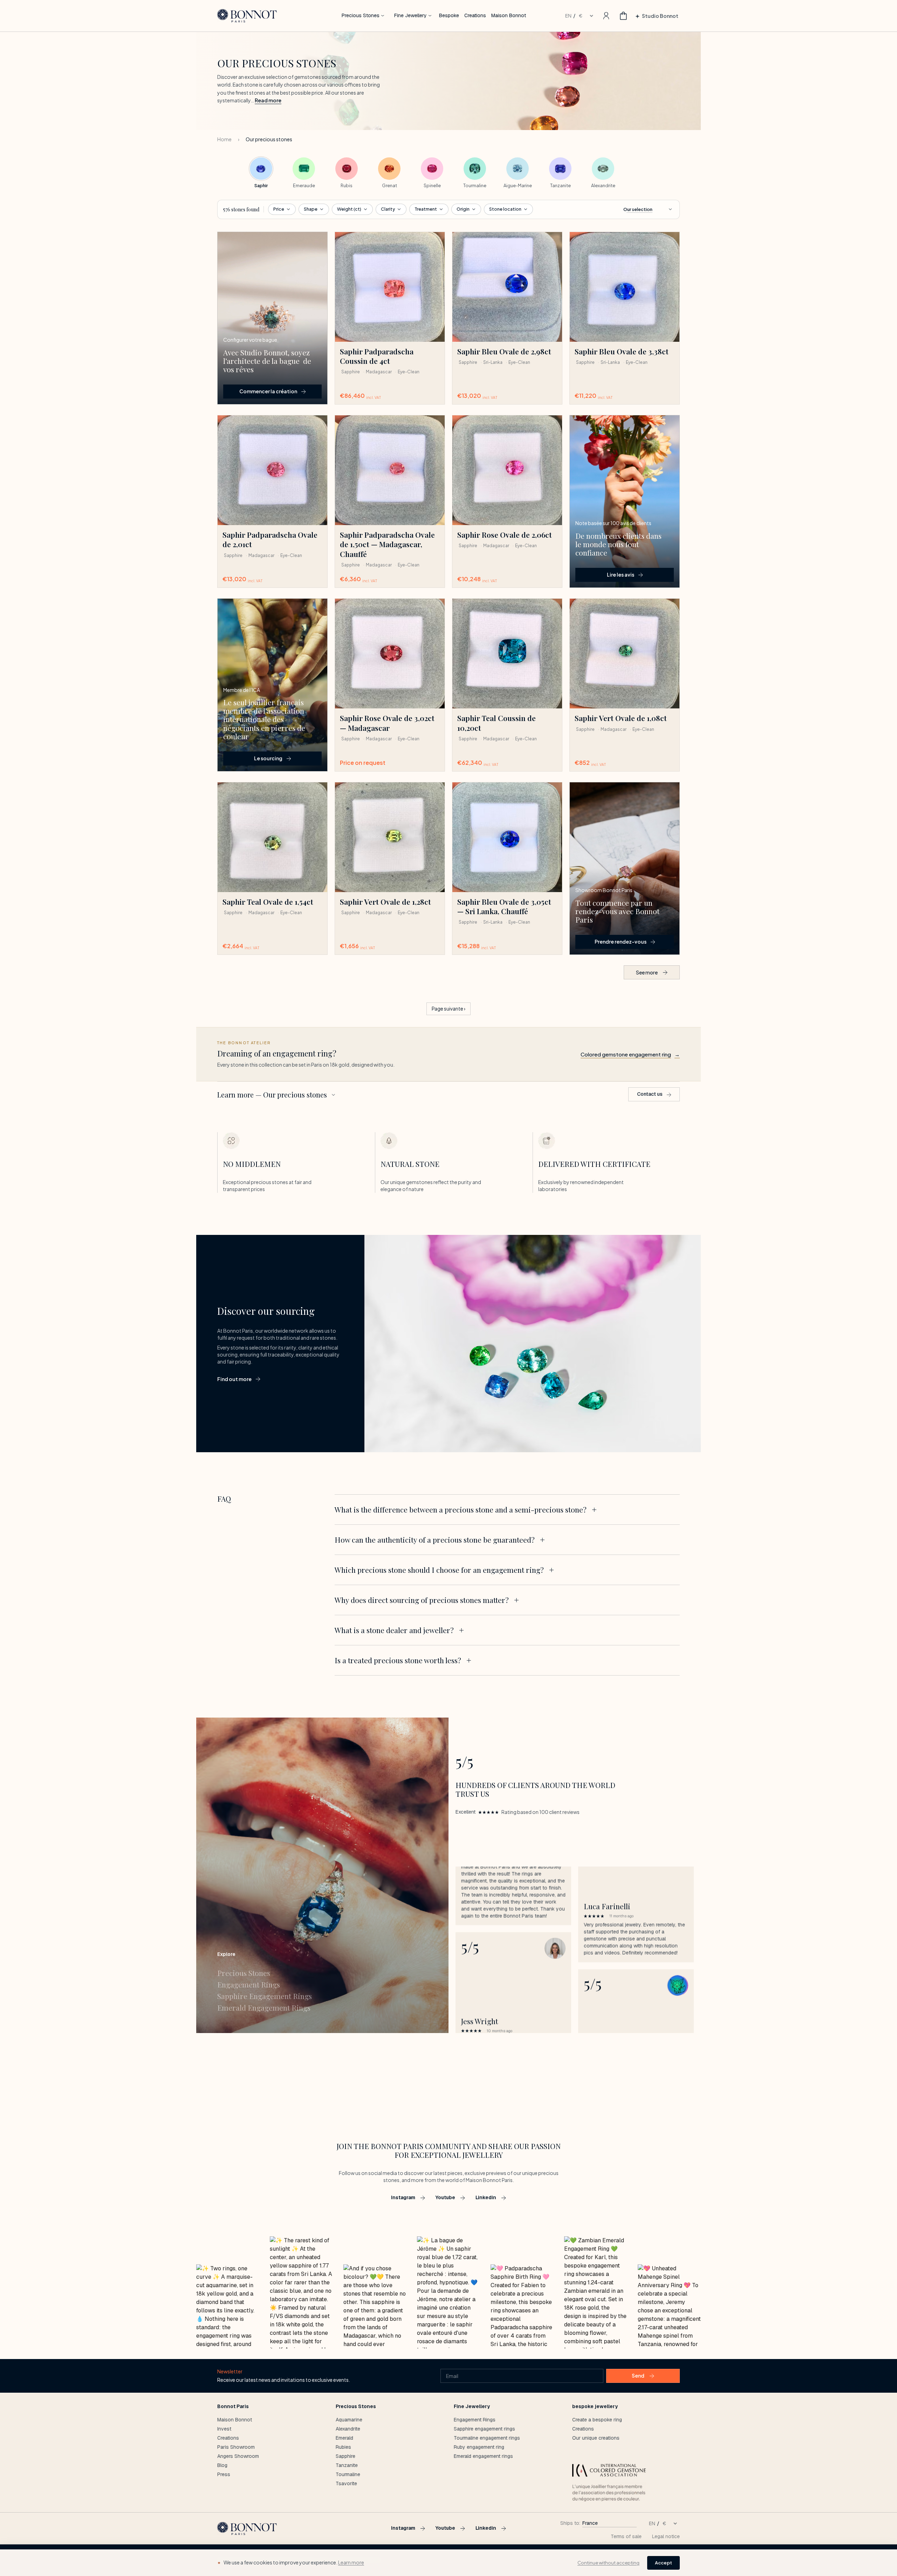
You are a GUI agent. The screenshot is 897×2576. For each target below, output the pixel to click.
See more (647, 972)
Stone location (505, 209)
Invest (224, 2429)
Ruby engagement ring (479, 2447)
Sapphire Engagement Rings (265, 1996)
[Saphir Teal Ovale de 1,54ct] (272, 837)
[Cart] (623, 16)
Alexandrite (348, 2429)
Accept (663, 2563)
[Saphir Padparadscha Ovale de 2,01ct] (272, 470)
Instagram (403, 2197)
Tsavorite (346, 2483)
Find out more (234, 1379)
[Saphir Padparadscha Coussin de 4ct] (390, 287)
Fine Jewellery (410, 15)
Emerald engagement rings (483, 2456)
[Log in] (606, 16)
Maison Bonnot (509, 15)
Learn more (351, 2562)
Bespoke (449, 15)
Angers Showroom (238, 2456)
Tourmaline (348, 2474)
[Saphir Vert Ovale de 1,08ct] (625, 654)
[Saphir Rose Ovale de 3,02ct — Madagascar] (390, 654)
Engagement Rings (249, 1984)
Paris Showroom (236, 2447)
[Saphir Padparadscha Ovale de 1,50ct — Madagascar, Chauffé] (390, 470)
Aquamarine (349, 2420)
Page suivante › (448, 1009)
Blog (222, 2465)
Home (224, 139)
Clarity (388, 209)
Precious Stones (361, 15)
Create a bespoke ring (597, 2420)
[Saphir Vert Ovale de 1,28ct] (390, 837)
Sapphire (345, 2456)
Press (224, 2474)
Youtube (445, 2197)
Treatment (426, 209)
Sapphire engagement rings (484, 2429)
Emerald (344, 2438)
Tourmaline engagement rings (487, 2438)
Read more (268, 100)
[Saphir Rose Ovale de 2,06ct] (507, 470)
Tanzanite (347, 2465)
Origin (463, 209)
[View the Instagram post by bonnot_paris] (228, 2306)
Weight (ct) (349, 209)
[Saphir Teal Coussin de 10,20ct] (507, 654)
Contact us (650, 1094)
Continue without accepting (608, 2563)
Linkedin (486, 2197)
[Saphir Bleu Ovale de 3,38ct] (625, 287)
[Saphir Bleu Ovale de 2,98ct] (507, 287)
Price (279, 209)
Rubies (343, 2447)
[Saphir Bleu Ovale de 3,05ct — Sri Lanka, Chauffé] (507, 837)
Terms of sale (626, 2536)
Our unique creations (596, 2438)
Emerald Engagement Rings (264, 2008)
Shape (311, 209)
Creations (475, 15)
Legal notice (666, 2536)
